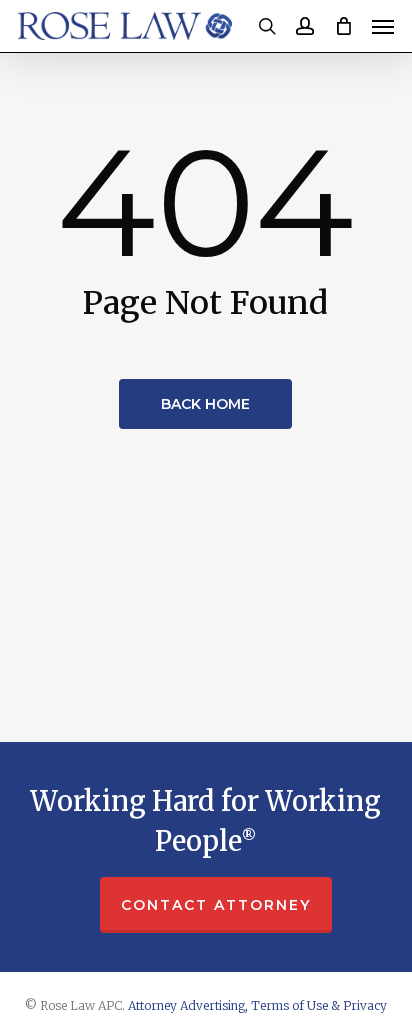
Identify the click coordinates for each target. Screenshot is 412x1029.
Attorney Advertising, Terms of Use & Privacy (257, 1005)
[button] (383, 26)
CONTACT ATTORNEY (216, 905)
